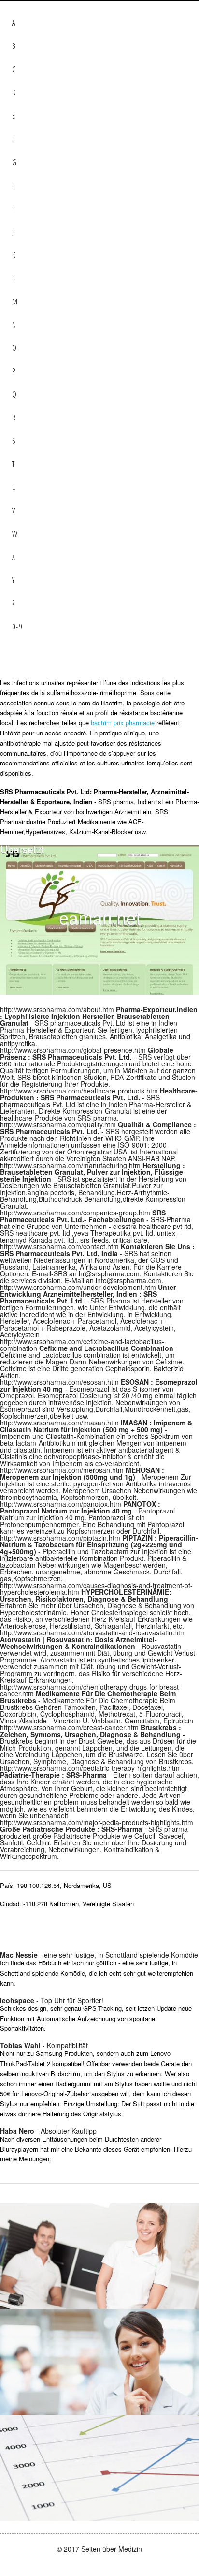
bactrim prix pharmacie (123, 723)
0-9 (17, 627)
